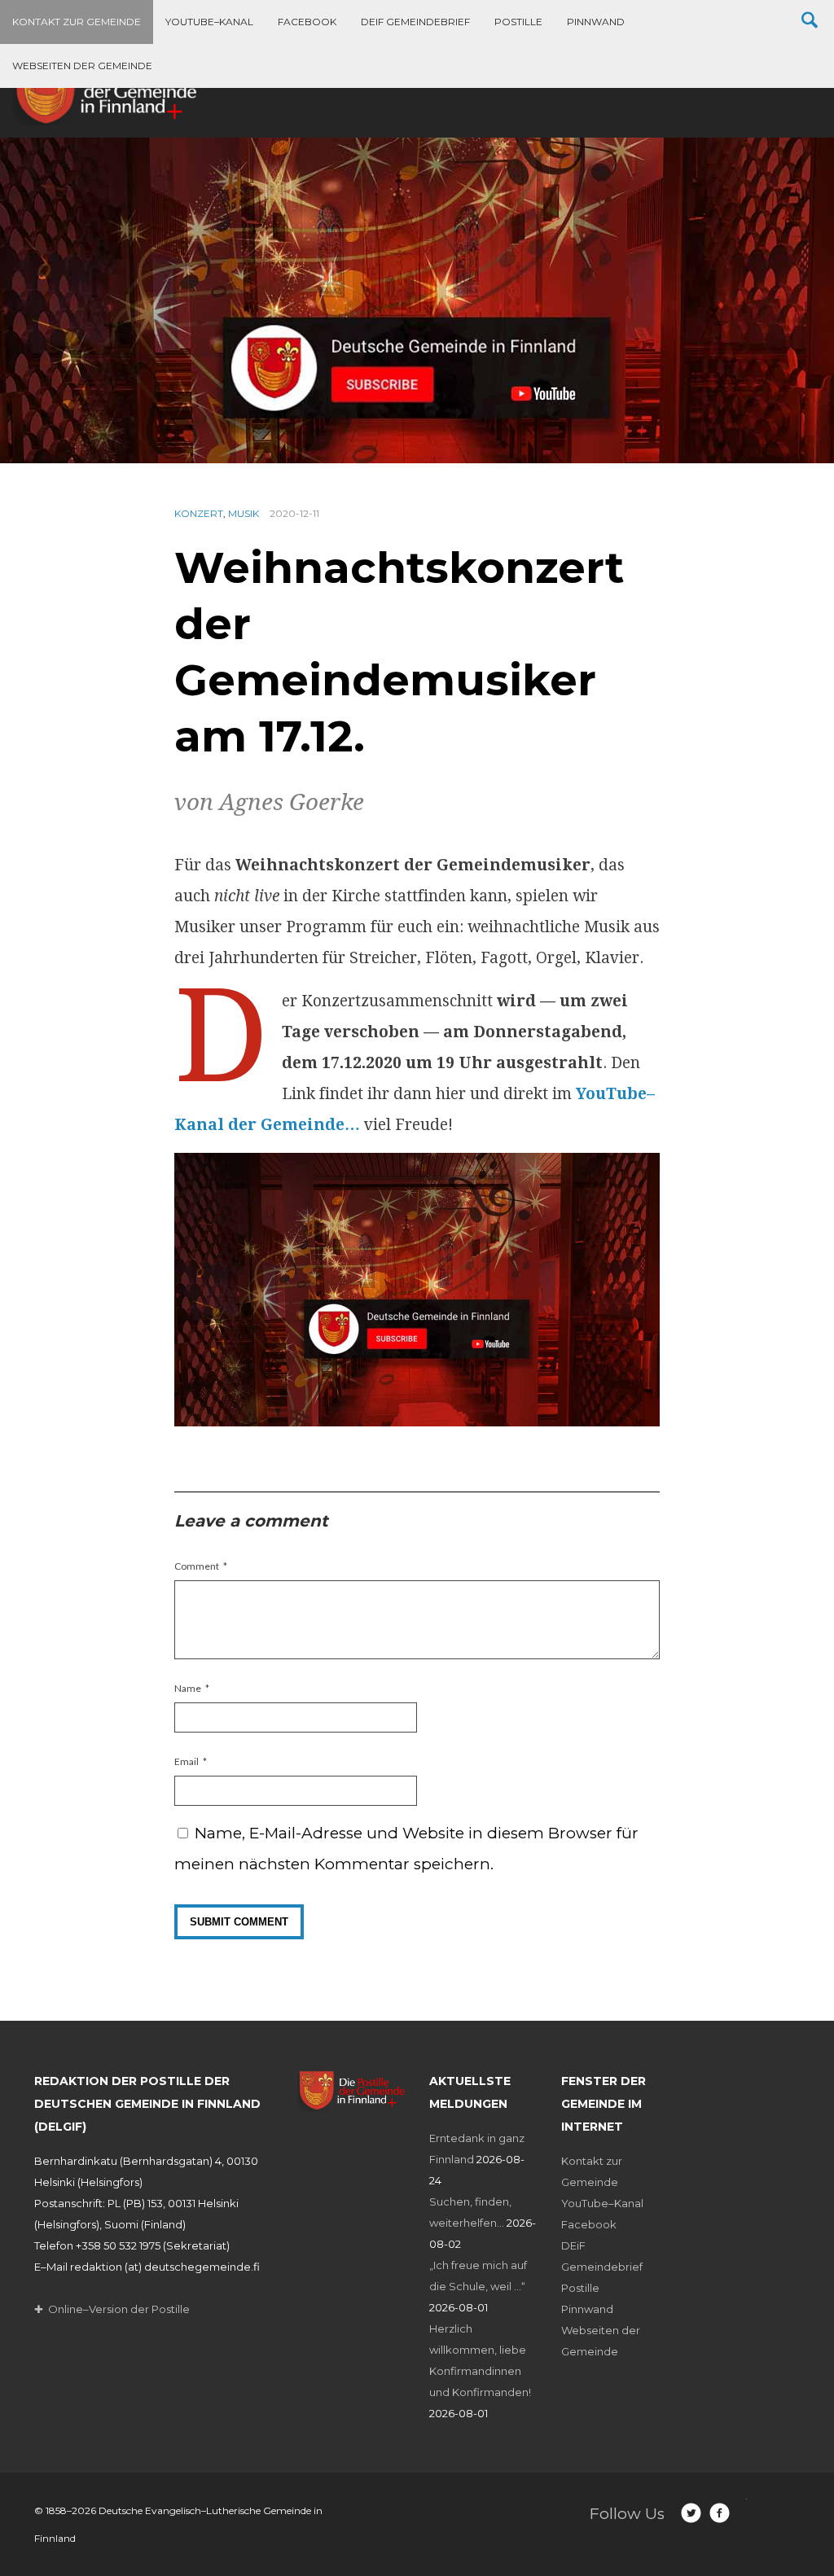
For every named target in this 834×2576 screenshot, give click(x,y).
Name (188, 1688)
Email (187, 1761)
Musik (244, 513)
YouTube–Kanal (209, 22)
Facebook (307, 22)
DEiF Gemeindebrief (415, 22)
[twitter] (691, 2513)
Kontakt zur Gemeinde (77, 22)
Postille (518, 22)
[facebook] (720, 2513)
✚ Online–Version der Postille (112, 2309)
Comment (197, 1566)
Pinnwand (596, 22)
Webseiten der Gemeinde (82, 66)
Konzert (199, 513)
